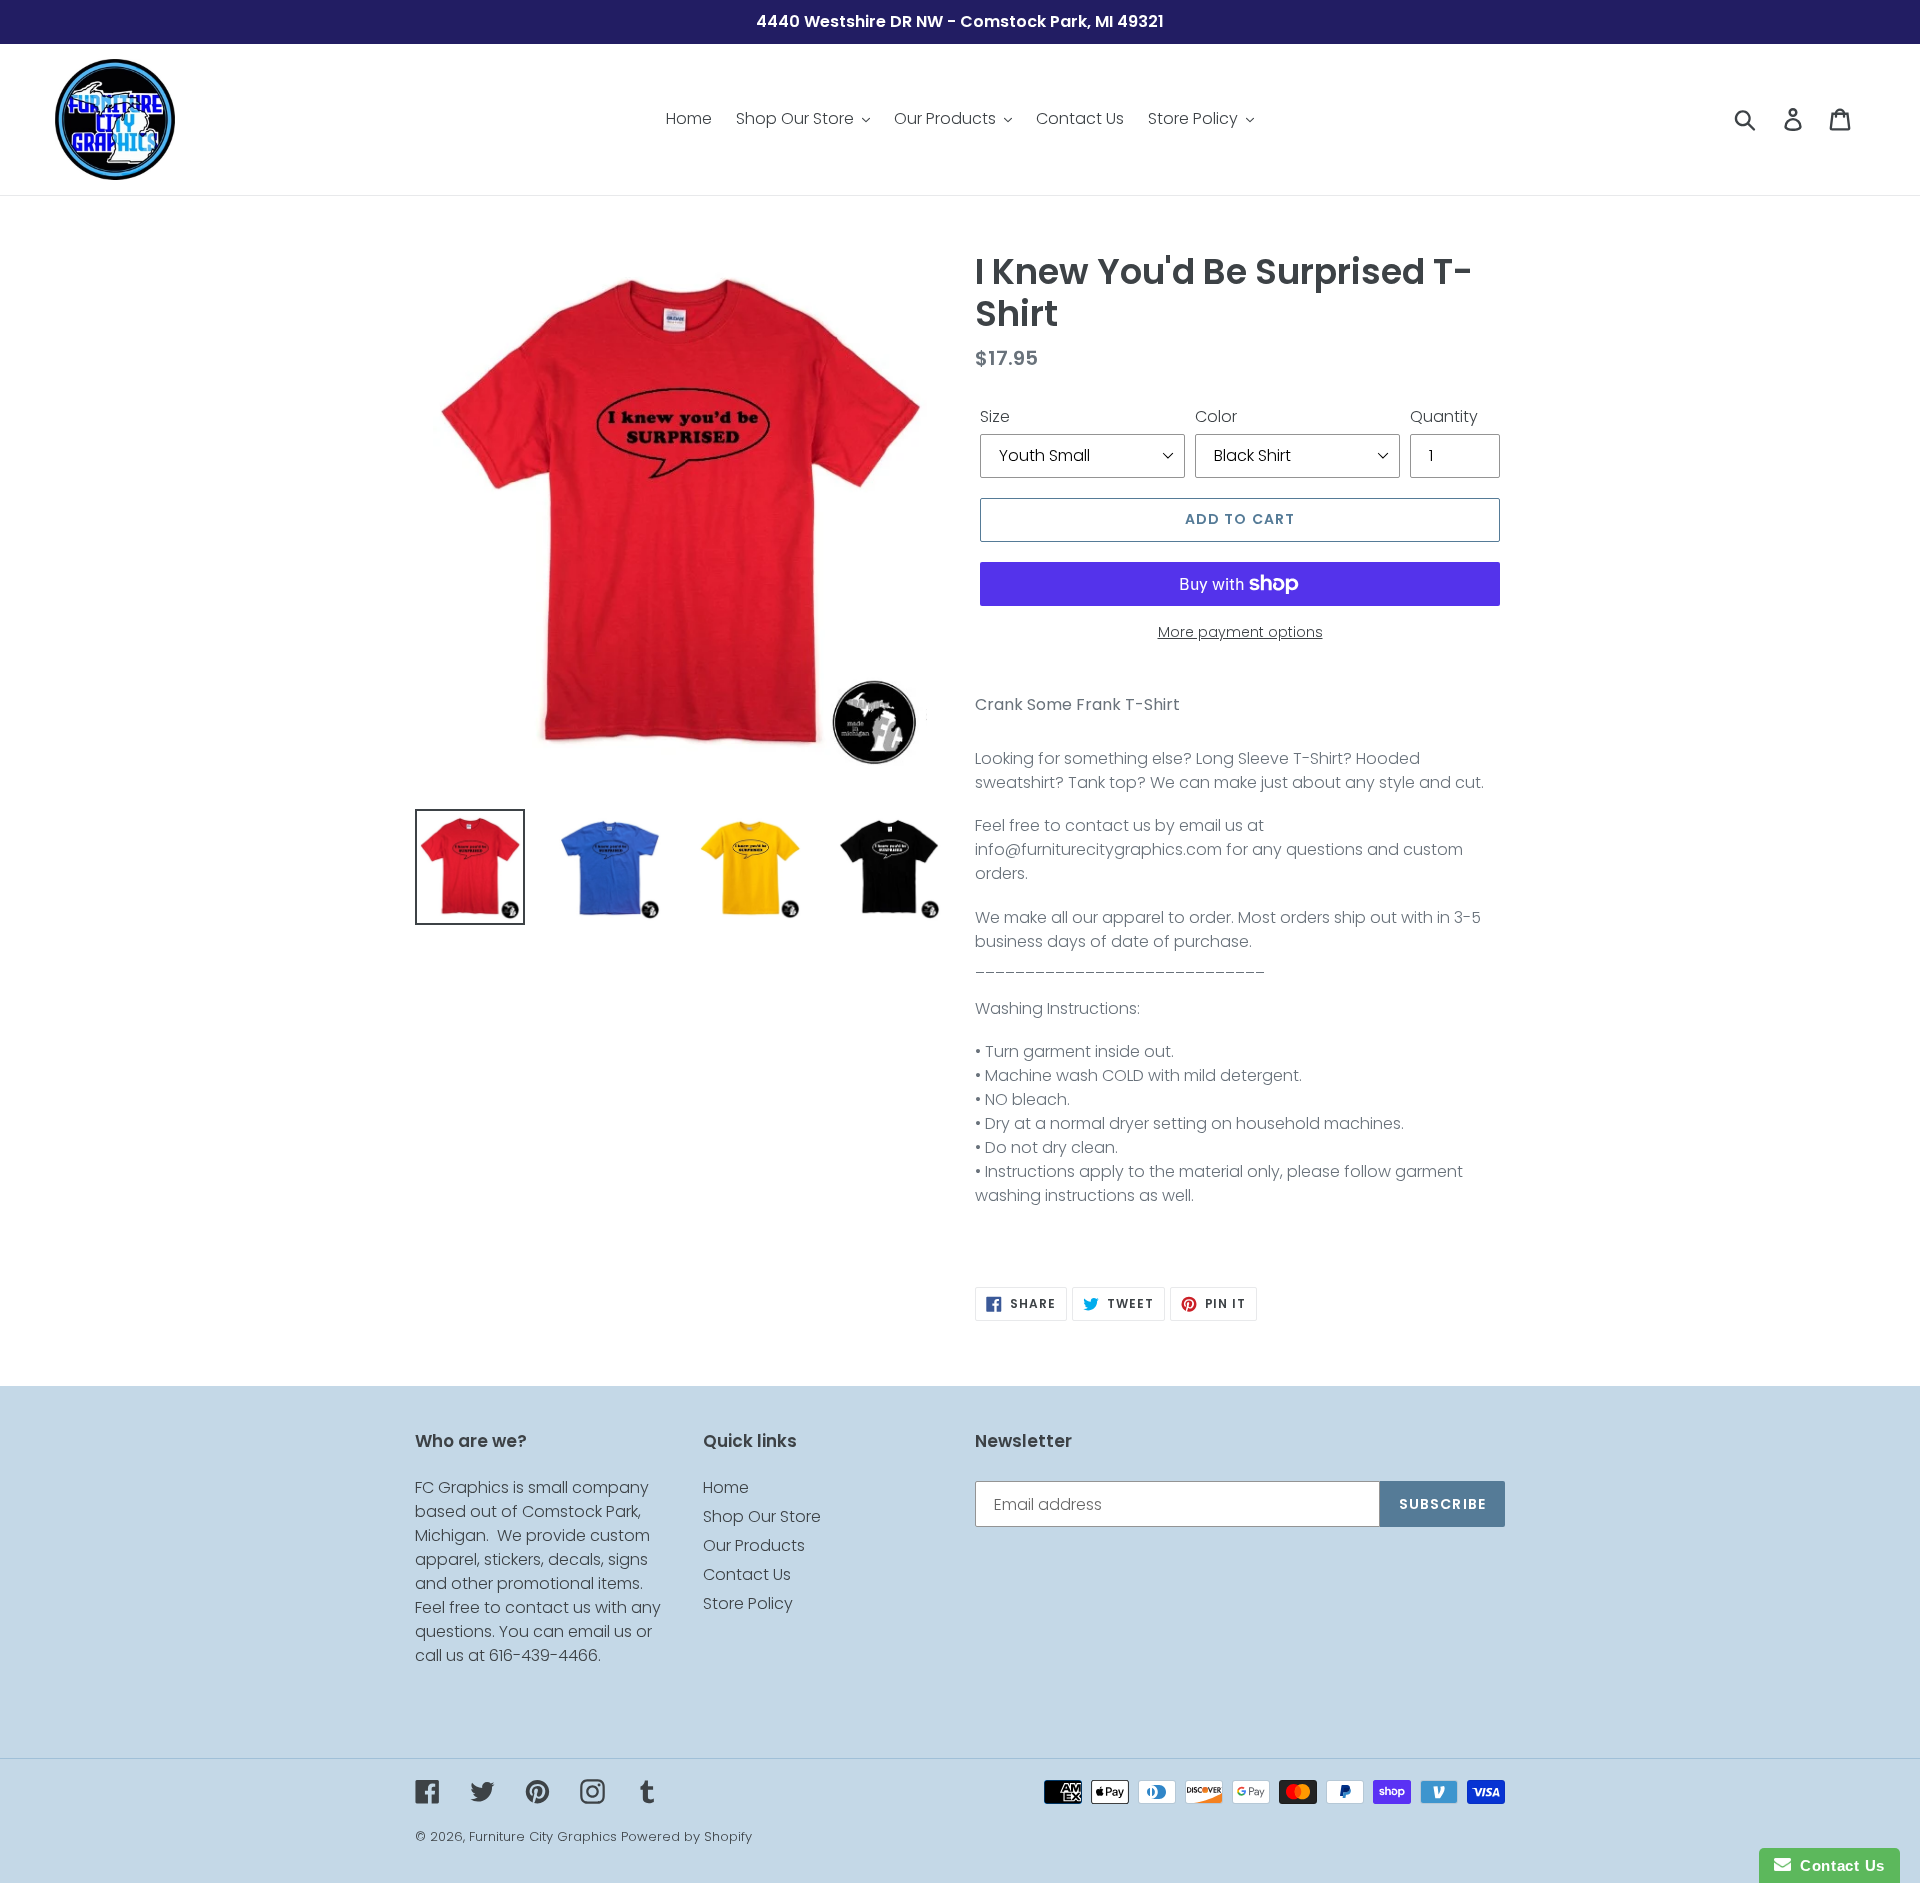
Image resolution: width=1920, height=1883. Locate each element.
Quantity (1444, 416)
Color (1216, 416)
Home (726, 1487)
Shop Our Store (762, 1516)
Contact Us (747, 1574)
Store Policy (748, 1603)
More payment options (1240, 632)
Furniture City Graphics (543, 1836)
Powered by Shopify (686, 1836)
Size (995, 416)
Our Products (754, 1545)
